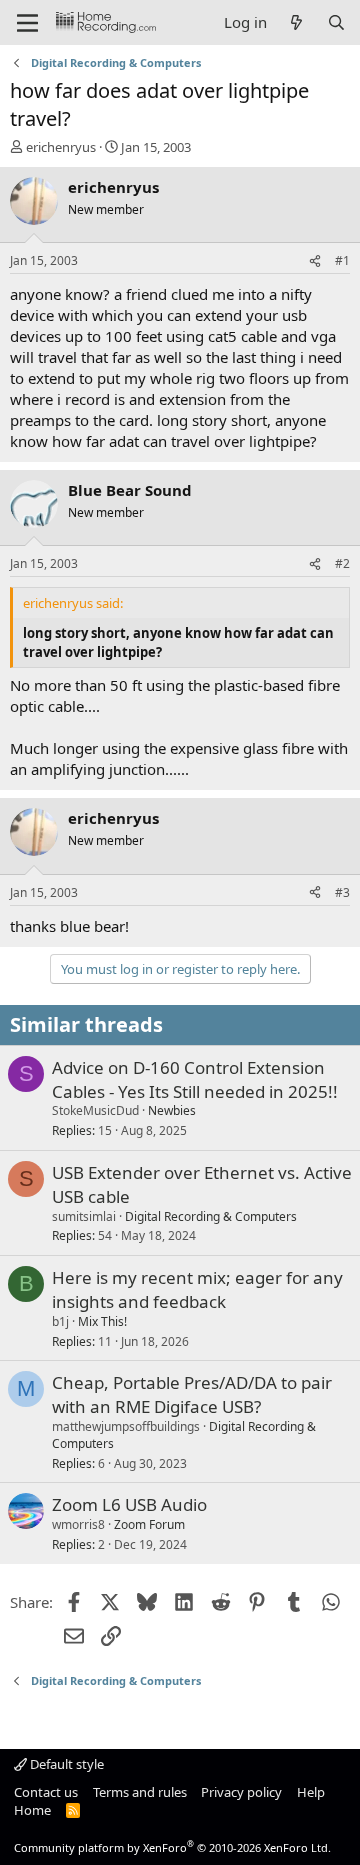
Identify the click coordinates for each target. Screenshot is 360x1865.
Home (32, 1810)
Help (311, 1792)
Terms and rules (140, 1792)
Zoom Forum (149, 1524)
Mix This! (102, 1321)
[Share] (315, 261)
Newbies (172, 1110)
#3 (342, 892)
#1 (342, 260)
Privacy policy (241, 1792)
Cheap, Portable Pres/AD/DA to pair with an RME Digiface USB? (192, 1394)
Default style (65, 1764)
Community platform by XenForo (172, 1847)
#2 (342, 563)
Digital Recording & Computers (211, 1216)
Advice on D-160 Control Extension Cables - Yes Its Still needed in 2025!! (195, 1079)
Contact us (46, 1792)
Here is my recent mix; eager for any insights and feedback (197, 1289)
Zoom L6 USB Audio (129, 1504)
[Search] (336, 22)
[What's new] (296, 22)
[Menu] (27, 23)
